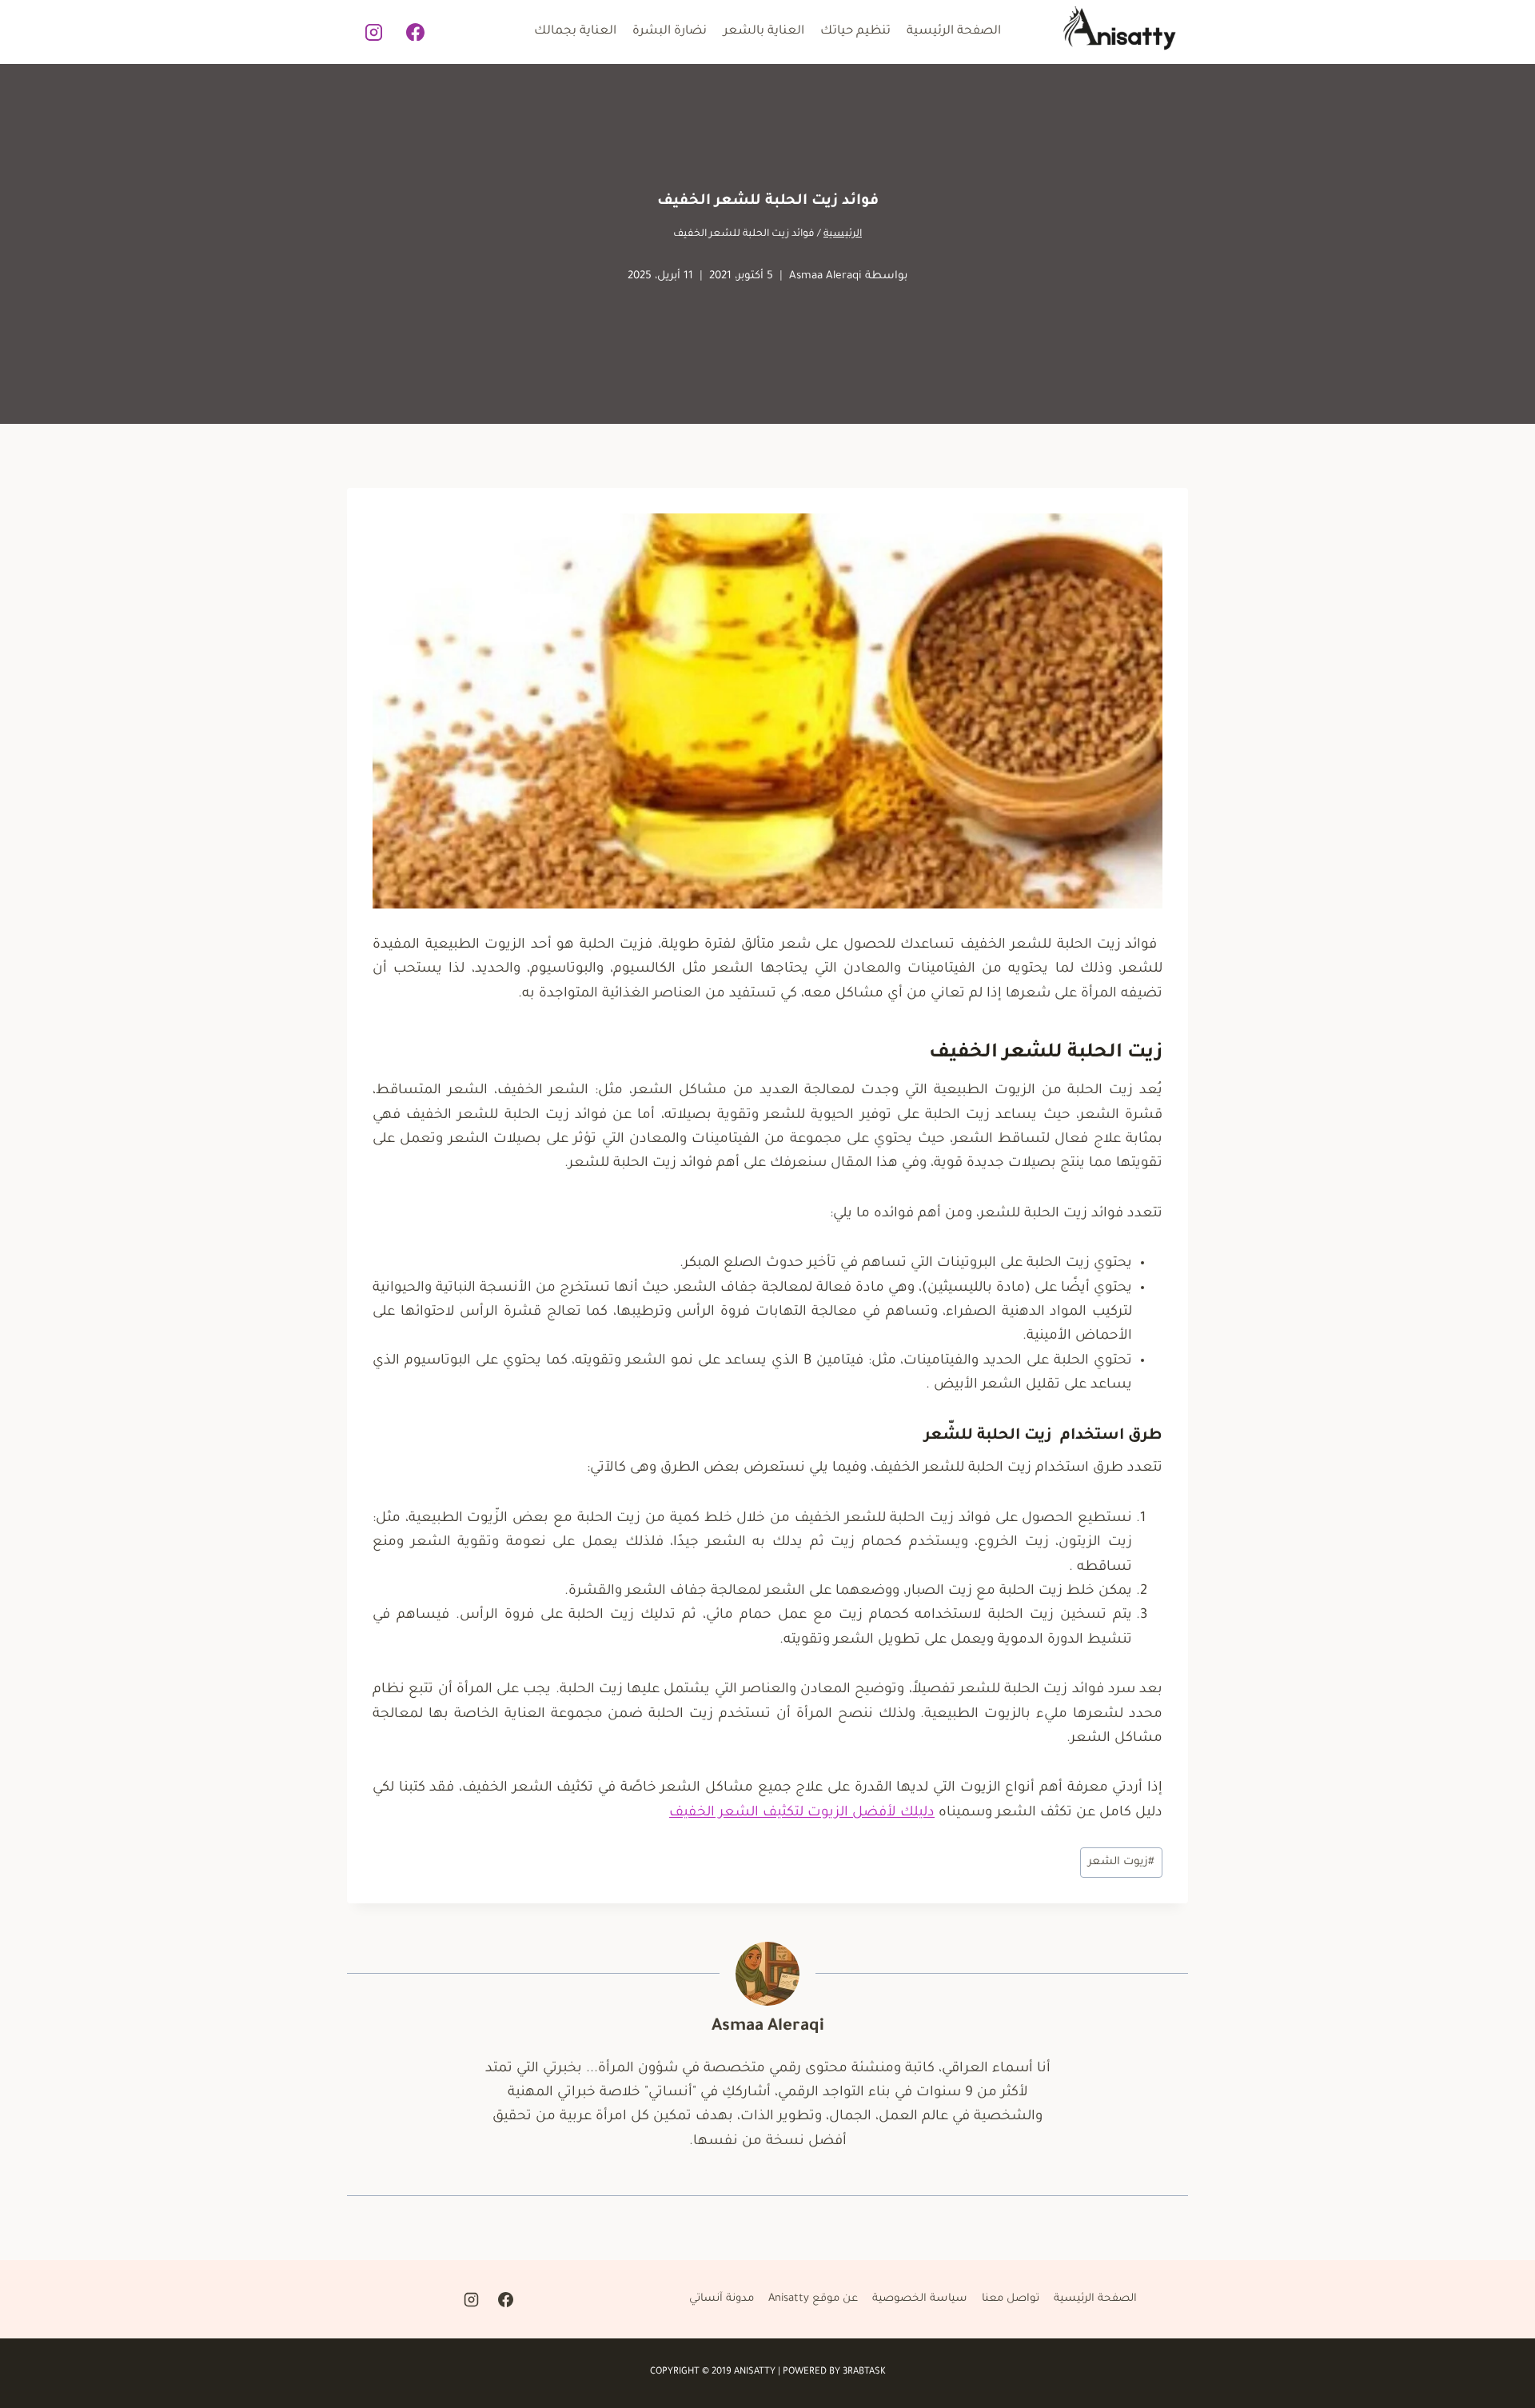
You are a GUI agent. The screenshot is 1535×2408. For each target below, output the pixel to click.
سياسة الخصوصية (920, 2299)
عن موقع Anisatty (813, 2299)
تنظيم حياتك (855, 32)
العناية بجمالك (575, 32)
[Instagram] (373, 32)
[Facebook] (416, 32)
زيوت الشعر (1121, 1862)
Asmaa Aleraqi (825, 276)
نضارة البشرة (670, 32)
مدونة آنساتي (722, 2299)
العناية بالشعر (764, 32)
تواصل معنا (1011, 2299)
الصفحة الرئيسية (954, 32)
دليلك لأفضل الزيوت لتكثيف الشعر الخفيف (802, 1813)
